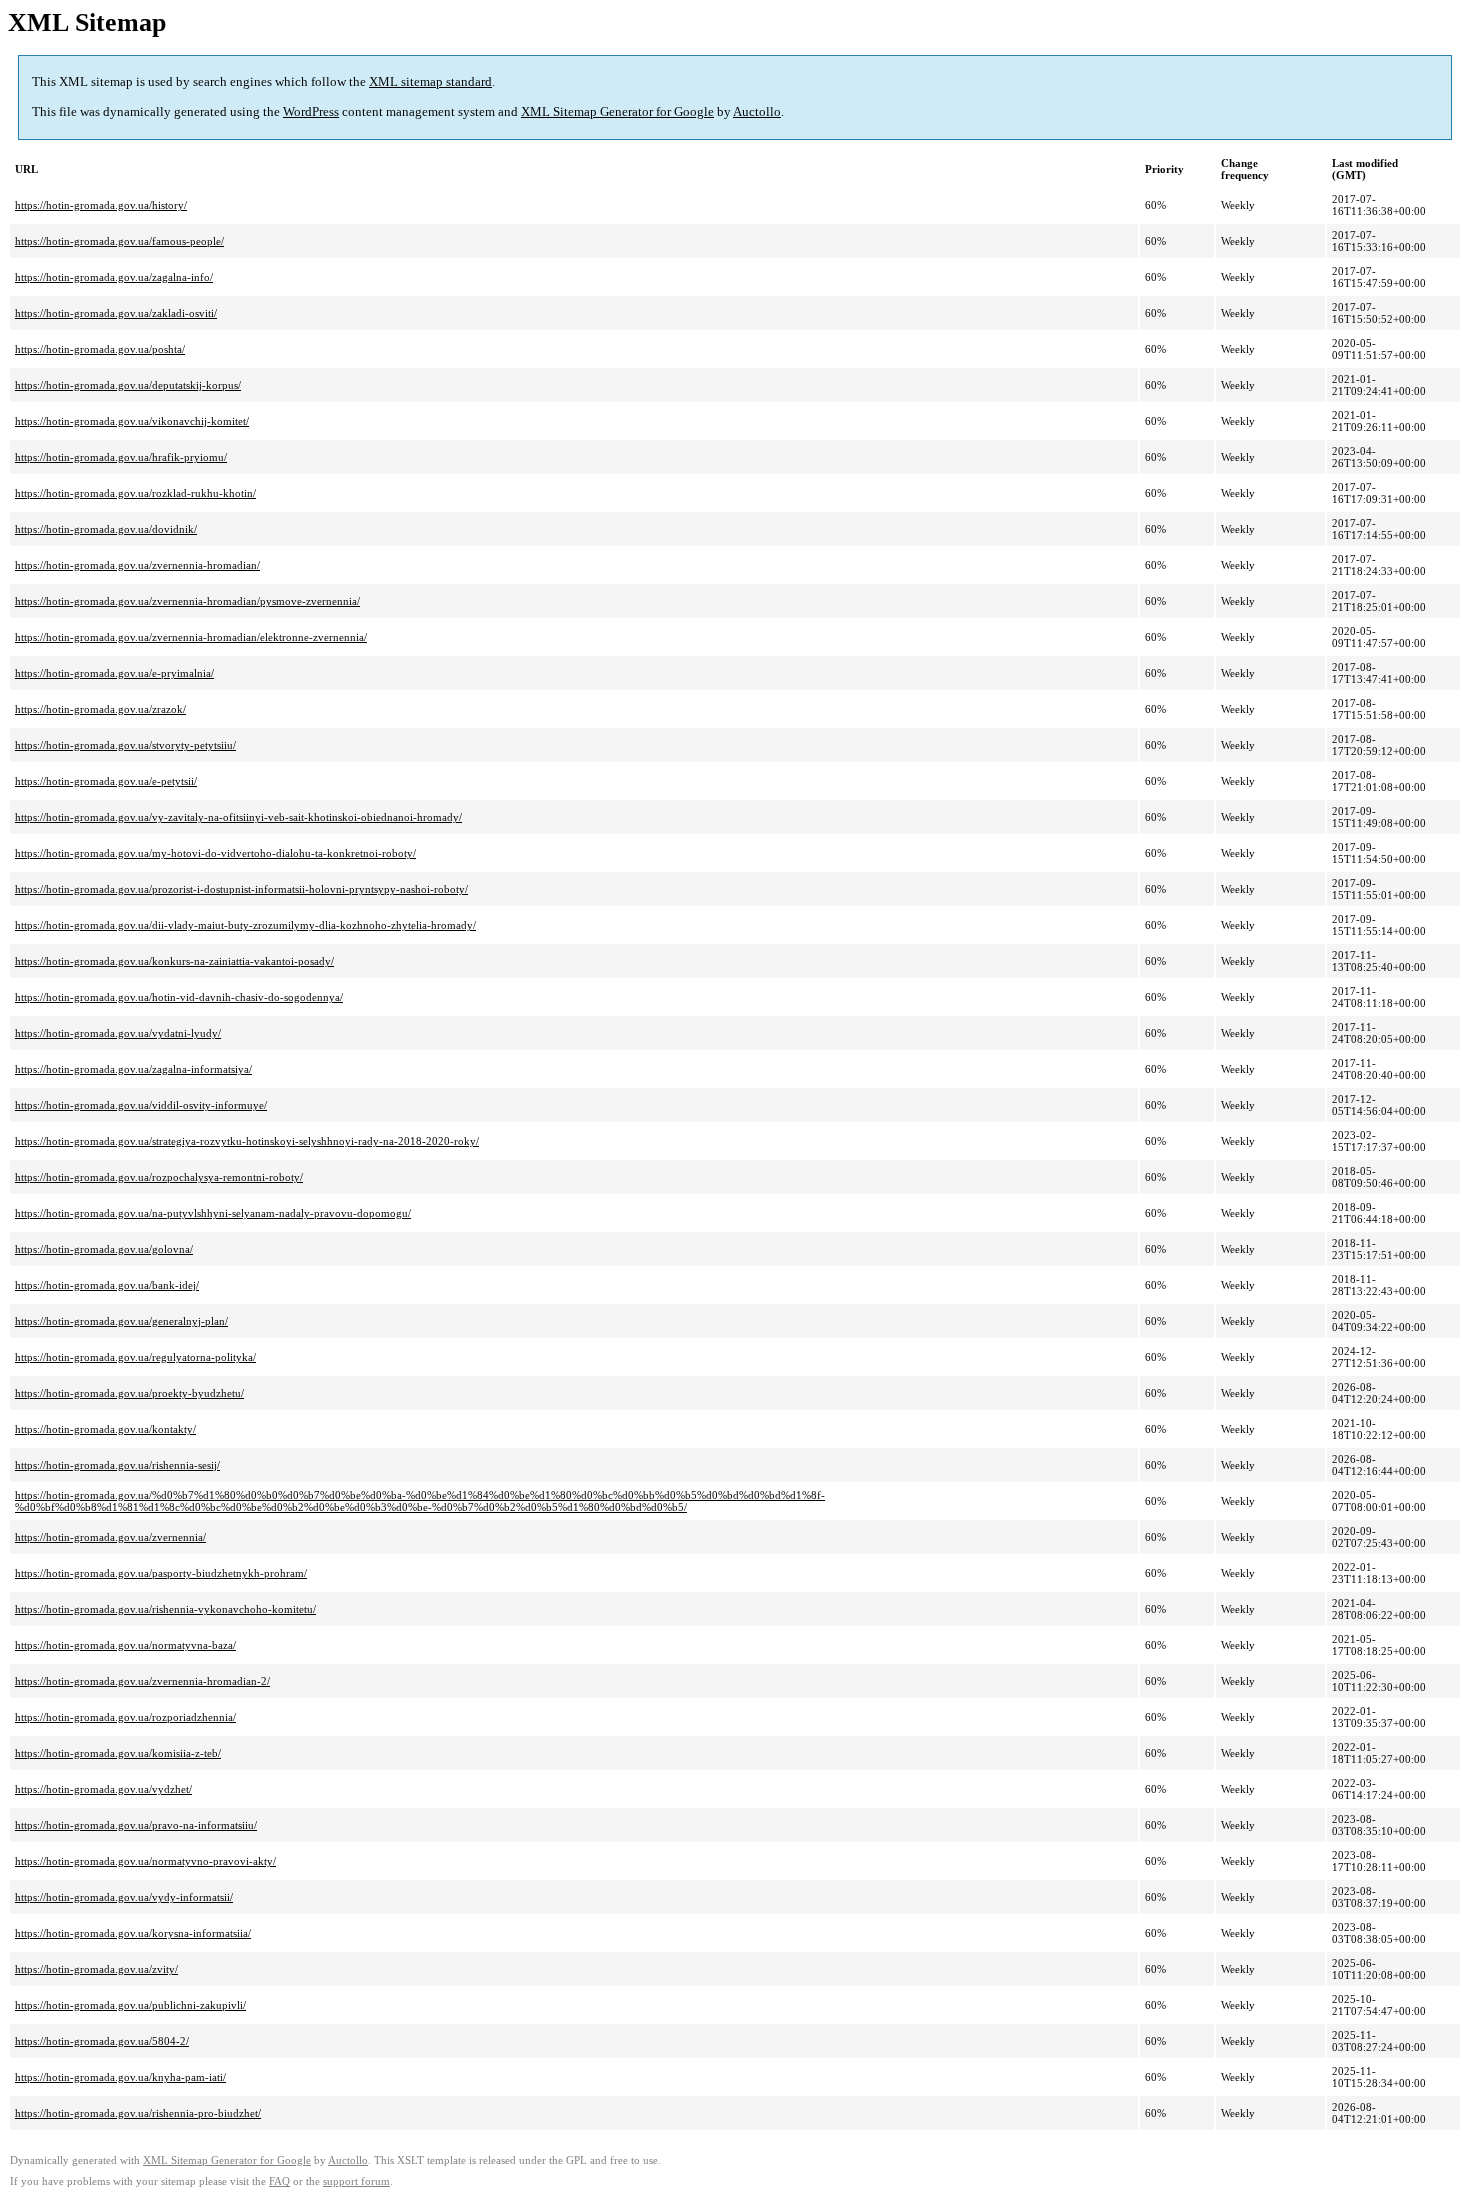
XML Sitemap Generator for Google (617, 111)
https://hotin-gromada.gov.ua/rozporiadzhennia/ (125, 1717)
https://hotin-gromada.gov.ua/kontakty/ (105, 1429)
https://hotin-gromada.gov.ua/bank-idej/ (107, 1285)
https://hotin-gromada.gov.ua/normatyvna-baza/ (125, 1645)
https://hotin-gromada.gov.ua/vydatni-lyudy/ (118, 1033)
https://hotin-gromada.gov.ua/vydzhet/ (103, 1789)
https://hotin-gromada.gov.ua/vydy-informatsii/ (124, 1897)
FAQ (279, 2181)
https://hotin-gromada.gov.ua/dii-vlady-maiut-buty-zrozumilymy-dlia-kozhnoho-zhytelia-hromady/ (245, 925)
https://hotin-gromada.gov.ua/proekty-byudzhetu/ (129, 1393)
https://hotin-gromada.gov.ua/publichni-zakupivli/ (130, 2005)
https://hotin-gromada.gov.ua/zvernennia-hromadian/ (137, 565)
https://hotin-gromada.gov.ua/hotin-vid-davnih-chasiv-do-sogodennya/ (179, 997)
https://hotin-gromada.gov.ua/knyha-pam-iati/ (120, 2077)
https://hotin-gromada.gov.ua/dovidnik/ (106, 529)
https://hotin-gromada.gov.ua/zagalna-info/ (114, 277)
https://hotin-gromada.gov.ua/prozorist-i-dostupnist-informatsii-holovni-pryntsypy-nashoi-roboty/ (241, 889)
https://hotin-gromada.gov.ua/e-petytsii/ (106, 781)
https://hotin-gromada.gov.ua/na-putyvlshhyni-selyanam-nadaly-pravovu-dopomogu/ (213, 1213)
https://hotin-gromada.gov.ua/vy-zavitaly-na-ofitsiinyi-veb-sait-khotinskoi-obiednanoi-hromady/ (238, 817)
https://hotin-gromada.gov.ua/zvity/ (96, 1969)
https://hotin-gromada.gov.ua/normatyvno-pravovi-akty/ (145, 1861)
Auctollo (757, 111)
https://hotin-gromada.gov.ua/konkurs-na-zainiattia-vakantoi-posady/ (174, 961)
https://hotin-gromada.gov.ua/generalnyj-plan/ (121, 1321)
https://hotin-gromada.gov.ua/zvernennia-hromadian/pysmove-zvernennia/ (187, 601)
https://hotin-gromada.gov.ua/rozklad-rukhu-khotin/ (135, 493)
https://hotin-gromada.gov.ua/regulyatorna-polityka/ (135, 1357)
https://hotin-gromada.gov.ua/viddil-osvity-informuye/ (141, 1105)
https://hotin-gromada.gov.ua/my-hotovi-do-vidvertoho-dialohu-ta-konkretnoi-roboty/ (215, 853)
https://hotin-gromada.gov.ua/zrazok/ (100, 709)
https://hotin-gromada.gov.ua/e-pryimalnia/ (114, 673)
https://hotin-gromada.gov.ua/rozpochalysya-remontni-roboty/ (159, 1177)
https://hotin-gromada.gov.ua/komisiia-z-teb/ (118, 1753)
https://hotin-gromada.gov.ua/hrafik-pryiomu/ (121, 457)
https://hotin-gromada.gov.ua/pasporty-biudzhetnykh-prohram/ (161, 1573)
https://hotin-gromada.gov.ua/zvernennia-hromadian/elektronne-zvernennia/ (191, 637)
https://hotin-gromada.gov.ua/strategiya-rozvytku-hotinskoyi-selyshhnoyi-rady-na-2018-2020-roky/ (247, 1141)
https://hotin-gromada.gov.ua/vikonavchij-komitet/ (132, 421)
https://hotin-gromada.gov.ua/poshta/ (100, 349)
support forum (356, 2181)
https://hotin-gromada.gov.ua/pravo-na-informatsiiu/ (136, 1825)
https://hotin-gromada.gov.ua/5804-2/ (102, 2041)
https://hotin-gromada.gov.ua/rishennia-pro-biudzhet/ (138, 2113)
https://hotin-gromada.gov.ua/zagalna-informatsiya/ (133, 1069)
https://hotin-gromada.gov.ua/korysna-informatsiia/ (133, 1933)
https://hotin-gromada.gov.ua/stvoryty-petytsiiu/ (125, 745)
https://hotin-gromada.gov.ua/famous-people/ (119, 241)
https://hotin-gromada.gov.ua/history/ (101, 205)
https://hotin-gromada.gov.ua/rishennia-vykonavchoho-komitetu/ (165, 1609)
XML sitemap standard (430, 81)
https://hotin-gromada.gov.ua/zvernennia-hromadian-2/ (142, 1681)
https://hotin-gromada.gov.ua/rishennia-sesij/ (117, 1465)
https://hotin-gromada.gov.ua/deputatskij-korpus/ (128, 385)
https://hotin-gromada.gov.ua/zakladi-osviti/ (116, 313)
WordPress (311, 111)
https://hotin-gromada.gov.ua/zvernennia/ (110, 1537)
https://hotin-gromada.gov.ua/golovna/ (104, 1249)
